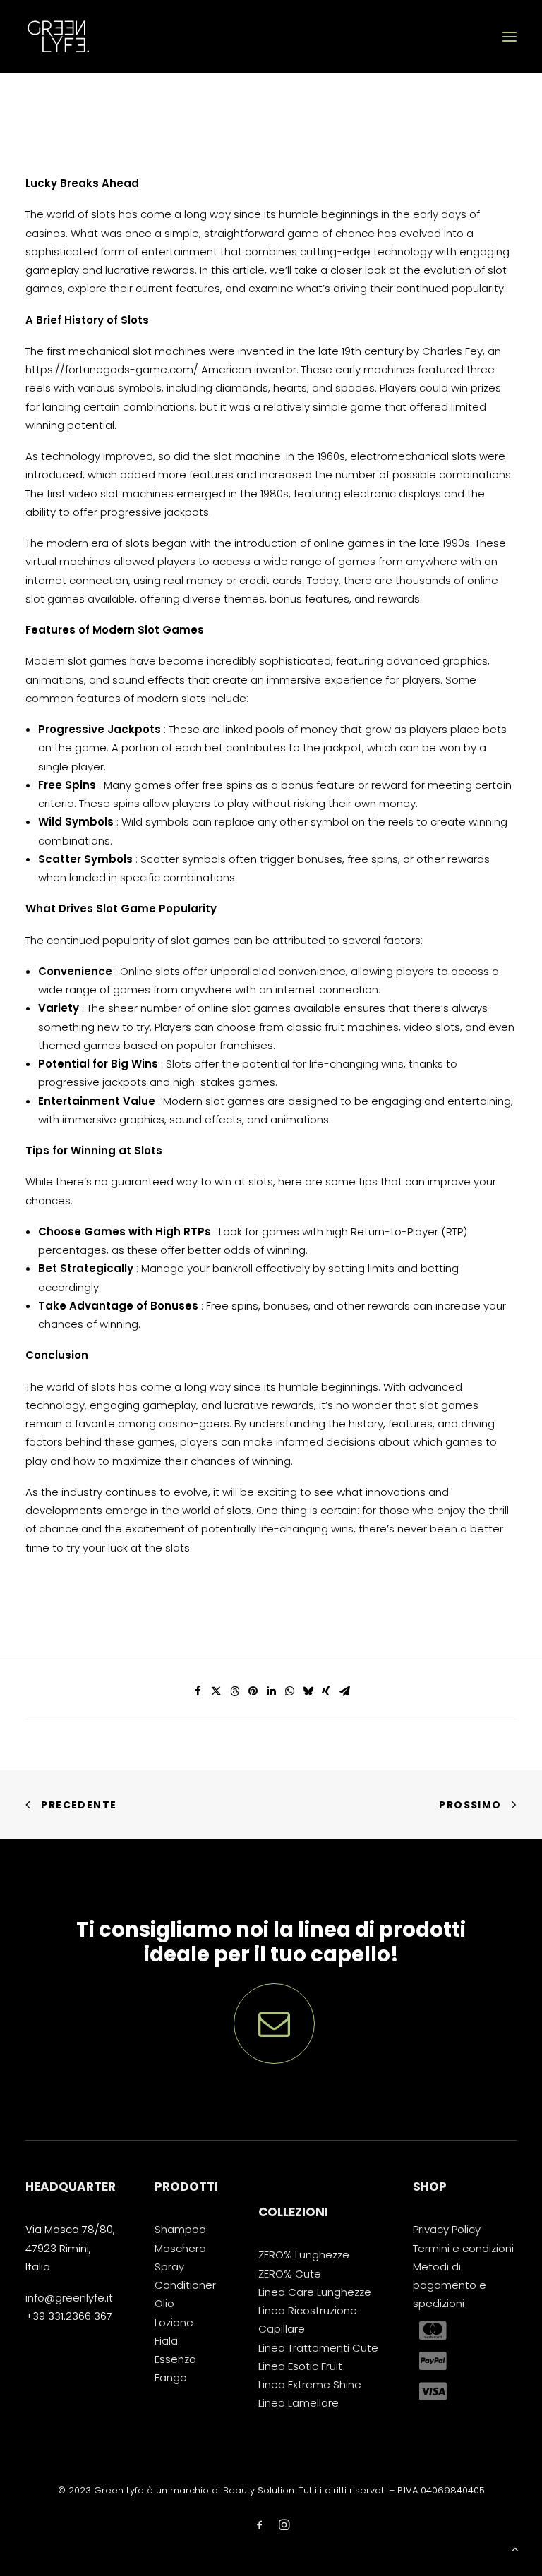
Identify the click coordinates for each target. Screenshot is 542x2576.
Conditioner (185, 2285)
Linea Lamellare (299, 2403)
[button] (510, 37)
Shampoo (180, 2229)
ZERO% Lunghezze (304, 2255)
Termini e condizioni (463, 2248)
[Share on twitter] (216, 1691)
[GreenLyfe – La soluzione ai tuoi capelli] (58, 37)
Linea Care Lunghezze (315, 2292)
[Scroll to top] (515, 2548)
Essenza (175, 2359)
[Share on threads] (234, 1691)
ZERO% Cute (290, 2274)
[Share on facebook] (198, 1691)
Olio (164, 2303)
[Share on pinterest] (253, 1691)
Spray (169, 2267)
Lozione (174, 2322)
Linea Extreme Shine (310, 2384)
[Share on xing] (326, 1691)
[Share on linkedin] (271, 1691)
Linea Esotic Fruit (300, 2366)
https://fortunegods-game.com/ (112, 369)
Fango (171, 2377)
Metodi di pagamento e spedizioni (450, 2285)
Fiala (166, 2341)
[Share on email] (344, 1691)
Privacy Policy (447, 2229)
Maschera (180, 2248)
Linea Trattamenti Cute (318, 2348)
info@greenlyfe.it (69, 2298)
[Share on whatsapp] (289, 1691)
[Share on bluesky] (308, 1691)
